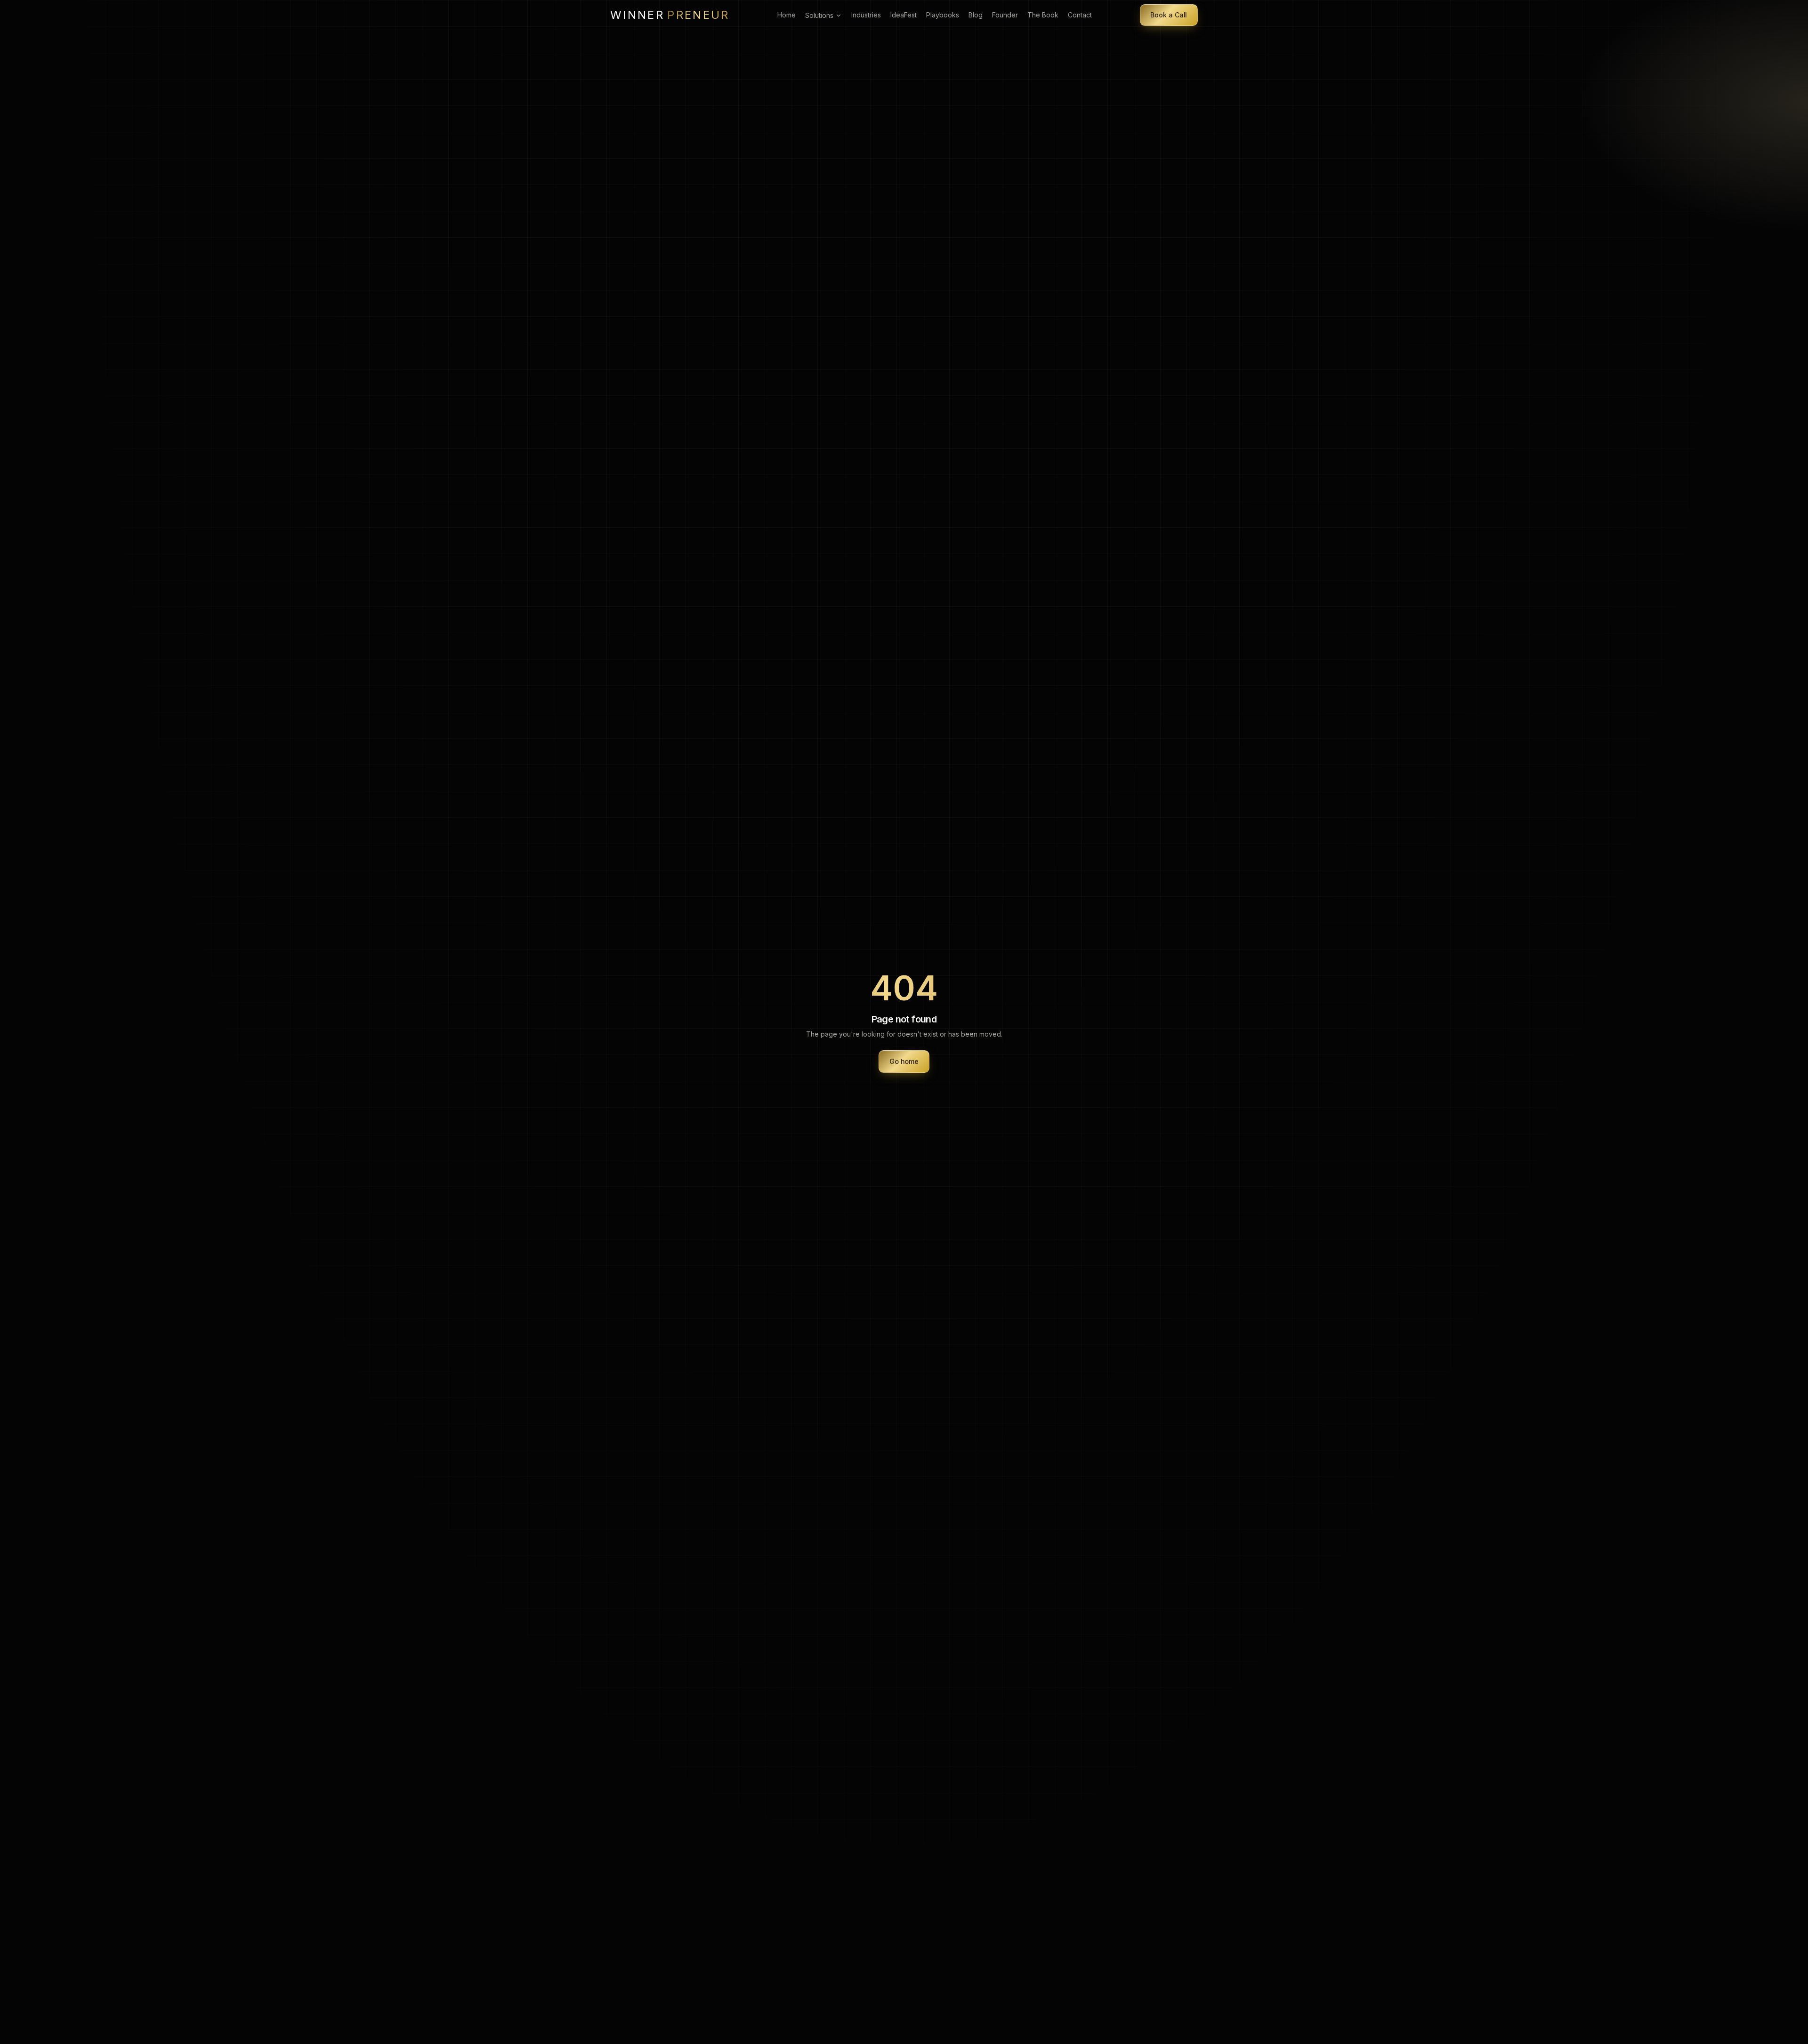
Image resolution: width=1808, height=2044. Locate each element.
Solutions (819, 15)
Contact (1080, 15)
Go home (904, 1061)
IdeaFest (904, 15)
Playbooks (943, 15)
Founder (1005, 15)
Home (787, 15)
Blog (976, 15)
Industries (866, 15)
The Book (1043, 15)
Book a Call (1169, 15)
